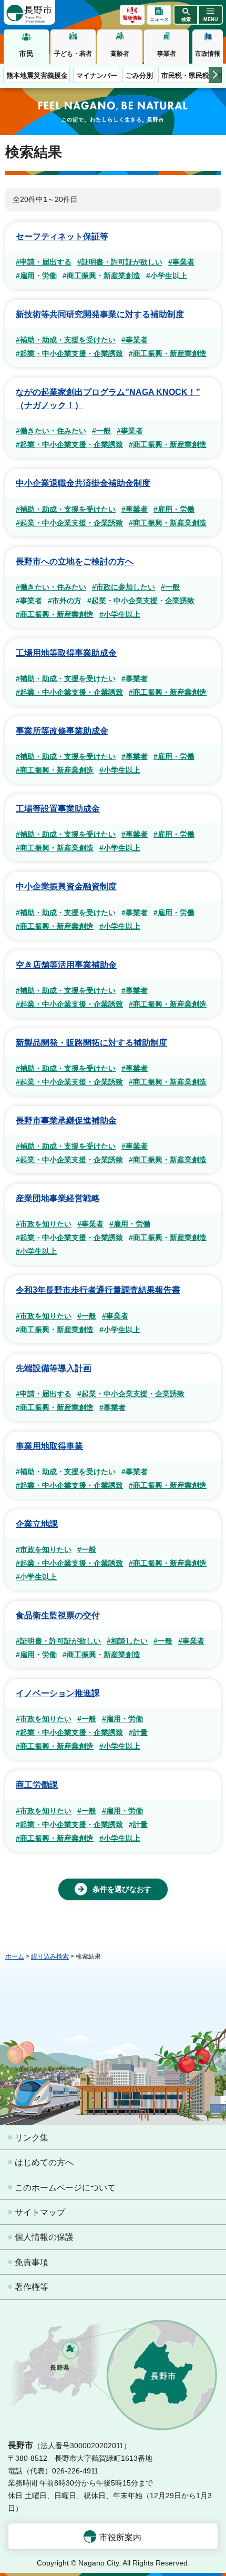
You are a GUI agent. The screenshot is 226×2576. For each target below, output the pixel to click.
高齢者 (120, 54)
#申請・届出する (44, 262)
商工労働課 (37, 1785)
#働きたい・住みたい (51, 431)
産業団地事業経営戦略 (58, 1198)
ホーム (15, 1956)
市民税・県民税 (185, 75)
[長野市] (29, 12)
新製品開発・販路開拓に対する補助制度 (91, 1043)
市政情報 (208, 54)
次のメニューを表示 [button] (215, 75)
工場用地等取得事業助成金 (66, 653)
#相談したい (127, 1641)
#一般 (101, 431)
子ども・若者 (73, 54)
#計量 (138, 1732)
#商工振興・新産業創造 (101, 276)
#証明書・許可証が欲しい (120, 262)
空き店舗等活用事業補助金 (66, 965)
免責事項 (32, 2262)
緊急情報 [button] (132, 18)
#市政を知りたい (44, 1224)
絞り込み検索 (50, 1956)
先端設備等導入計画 (54, 1368)
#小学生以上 (167, 276)
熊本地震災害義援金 (37, 75)
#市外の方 (65, 601)
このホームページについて (65, 2188)
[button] (186, 15)
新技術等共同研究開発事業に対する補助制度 (100, 314)
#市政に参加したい (124, 587)
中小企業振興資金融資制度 (66, 886)
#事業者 (181, 262)
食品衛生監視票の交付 (58, 1615)
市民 (26, 54)
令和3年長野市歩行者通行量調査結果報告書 (98, 1290)
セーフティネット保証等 (62, 236)
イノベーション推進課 (58, 1693)
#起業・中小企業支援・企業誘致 (69, 353)
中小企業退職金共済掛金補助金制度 (83, 483)
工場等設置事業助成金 (58, 809)
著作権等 (32, 2287)
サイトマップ (40, 2212)
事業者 (167, 54)
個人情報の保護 (44, 2237)
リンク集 (32, 2138)
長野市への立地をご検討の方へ (75, 561)
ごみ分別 (139, 75)
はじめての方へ (44, 2162)
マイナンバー (97, 75)
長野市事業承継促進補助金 (66, 1120)
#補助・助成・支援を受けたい (66, 340)
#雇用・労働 (36, 276)
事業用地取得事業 (49, 1446)
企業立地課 (37, 1524)
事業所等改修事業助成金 (62, 731)
